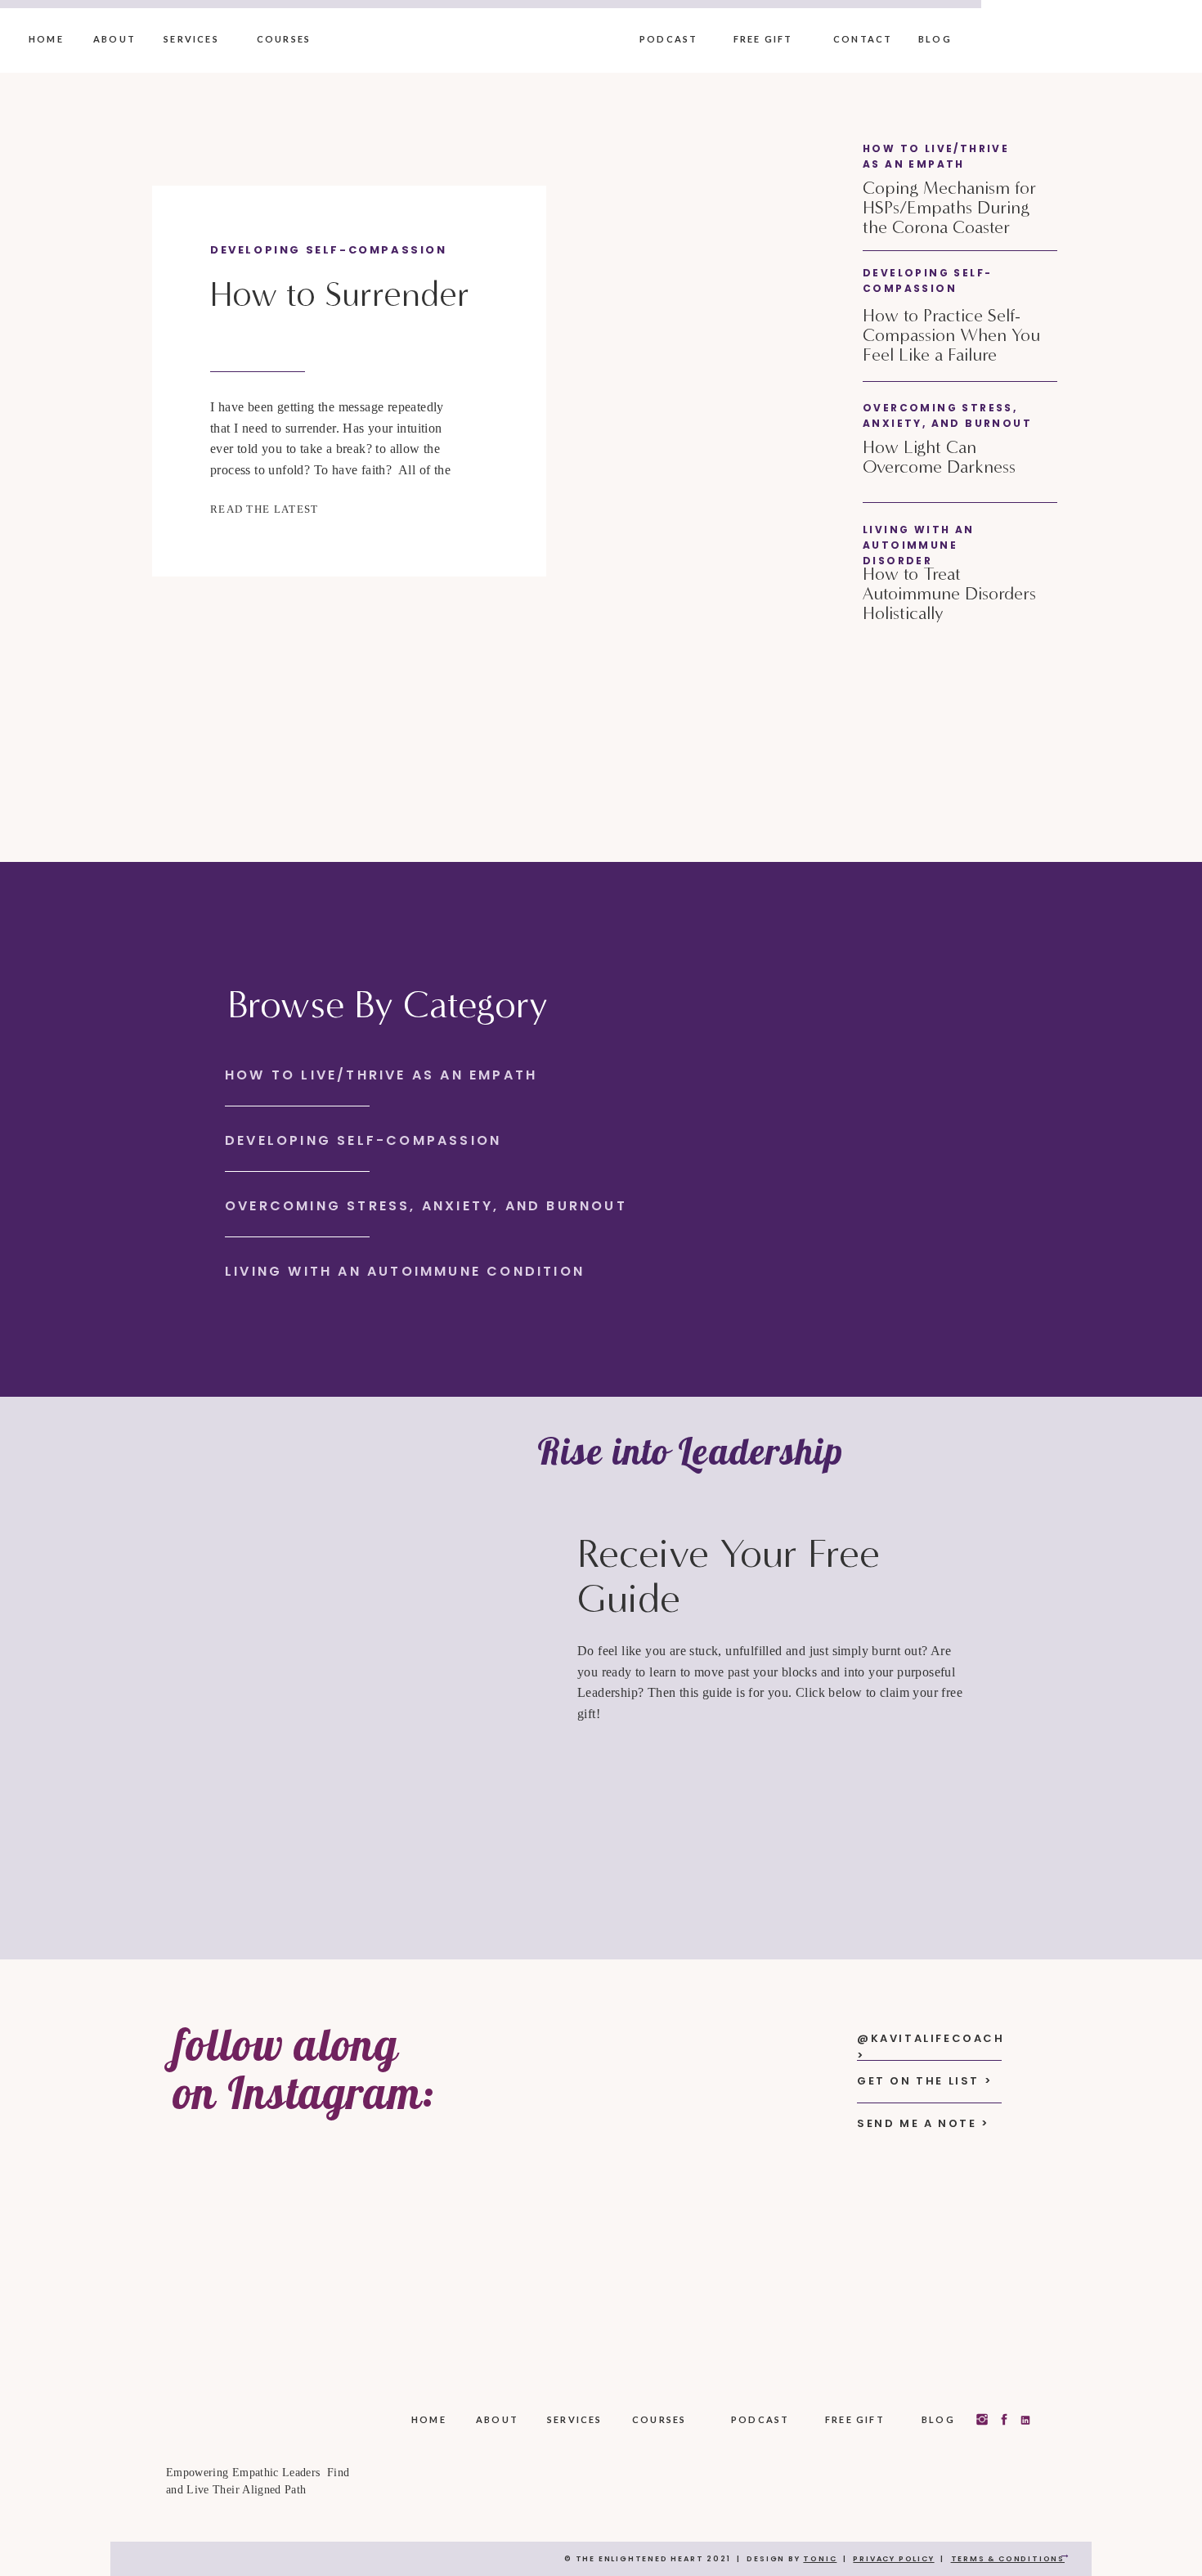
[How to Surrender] (575, 381)
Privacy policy (893, 2559)
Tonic (820, 2559)
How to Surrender (340, 294)
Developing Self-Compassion (329, 250)
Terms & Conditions (1008, 2559)
